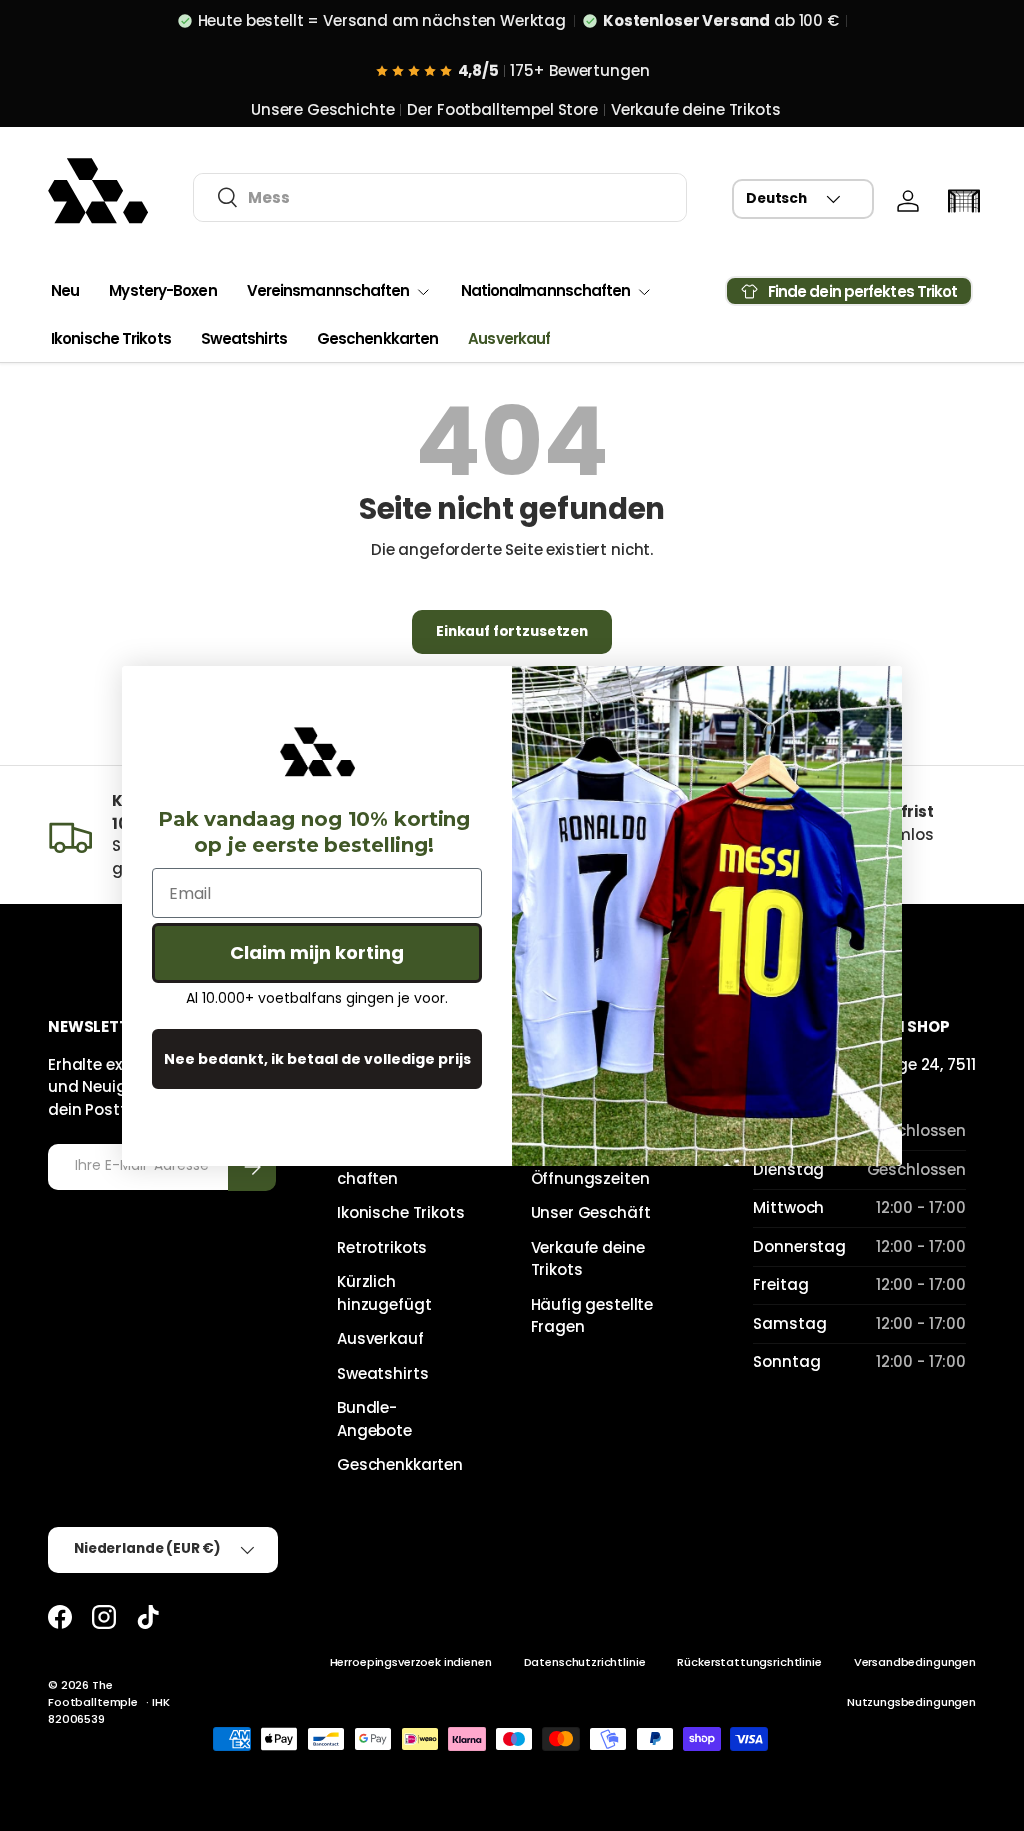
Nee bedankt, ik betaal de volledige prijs (317, 1059)
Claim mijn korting (317, 952)
